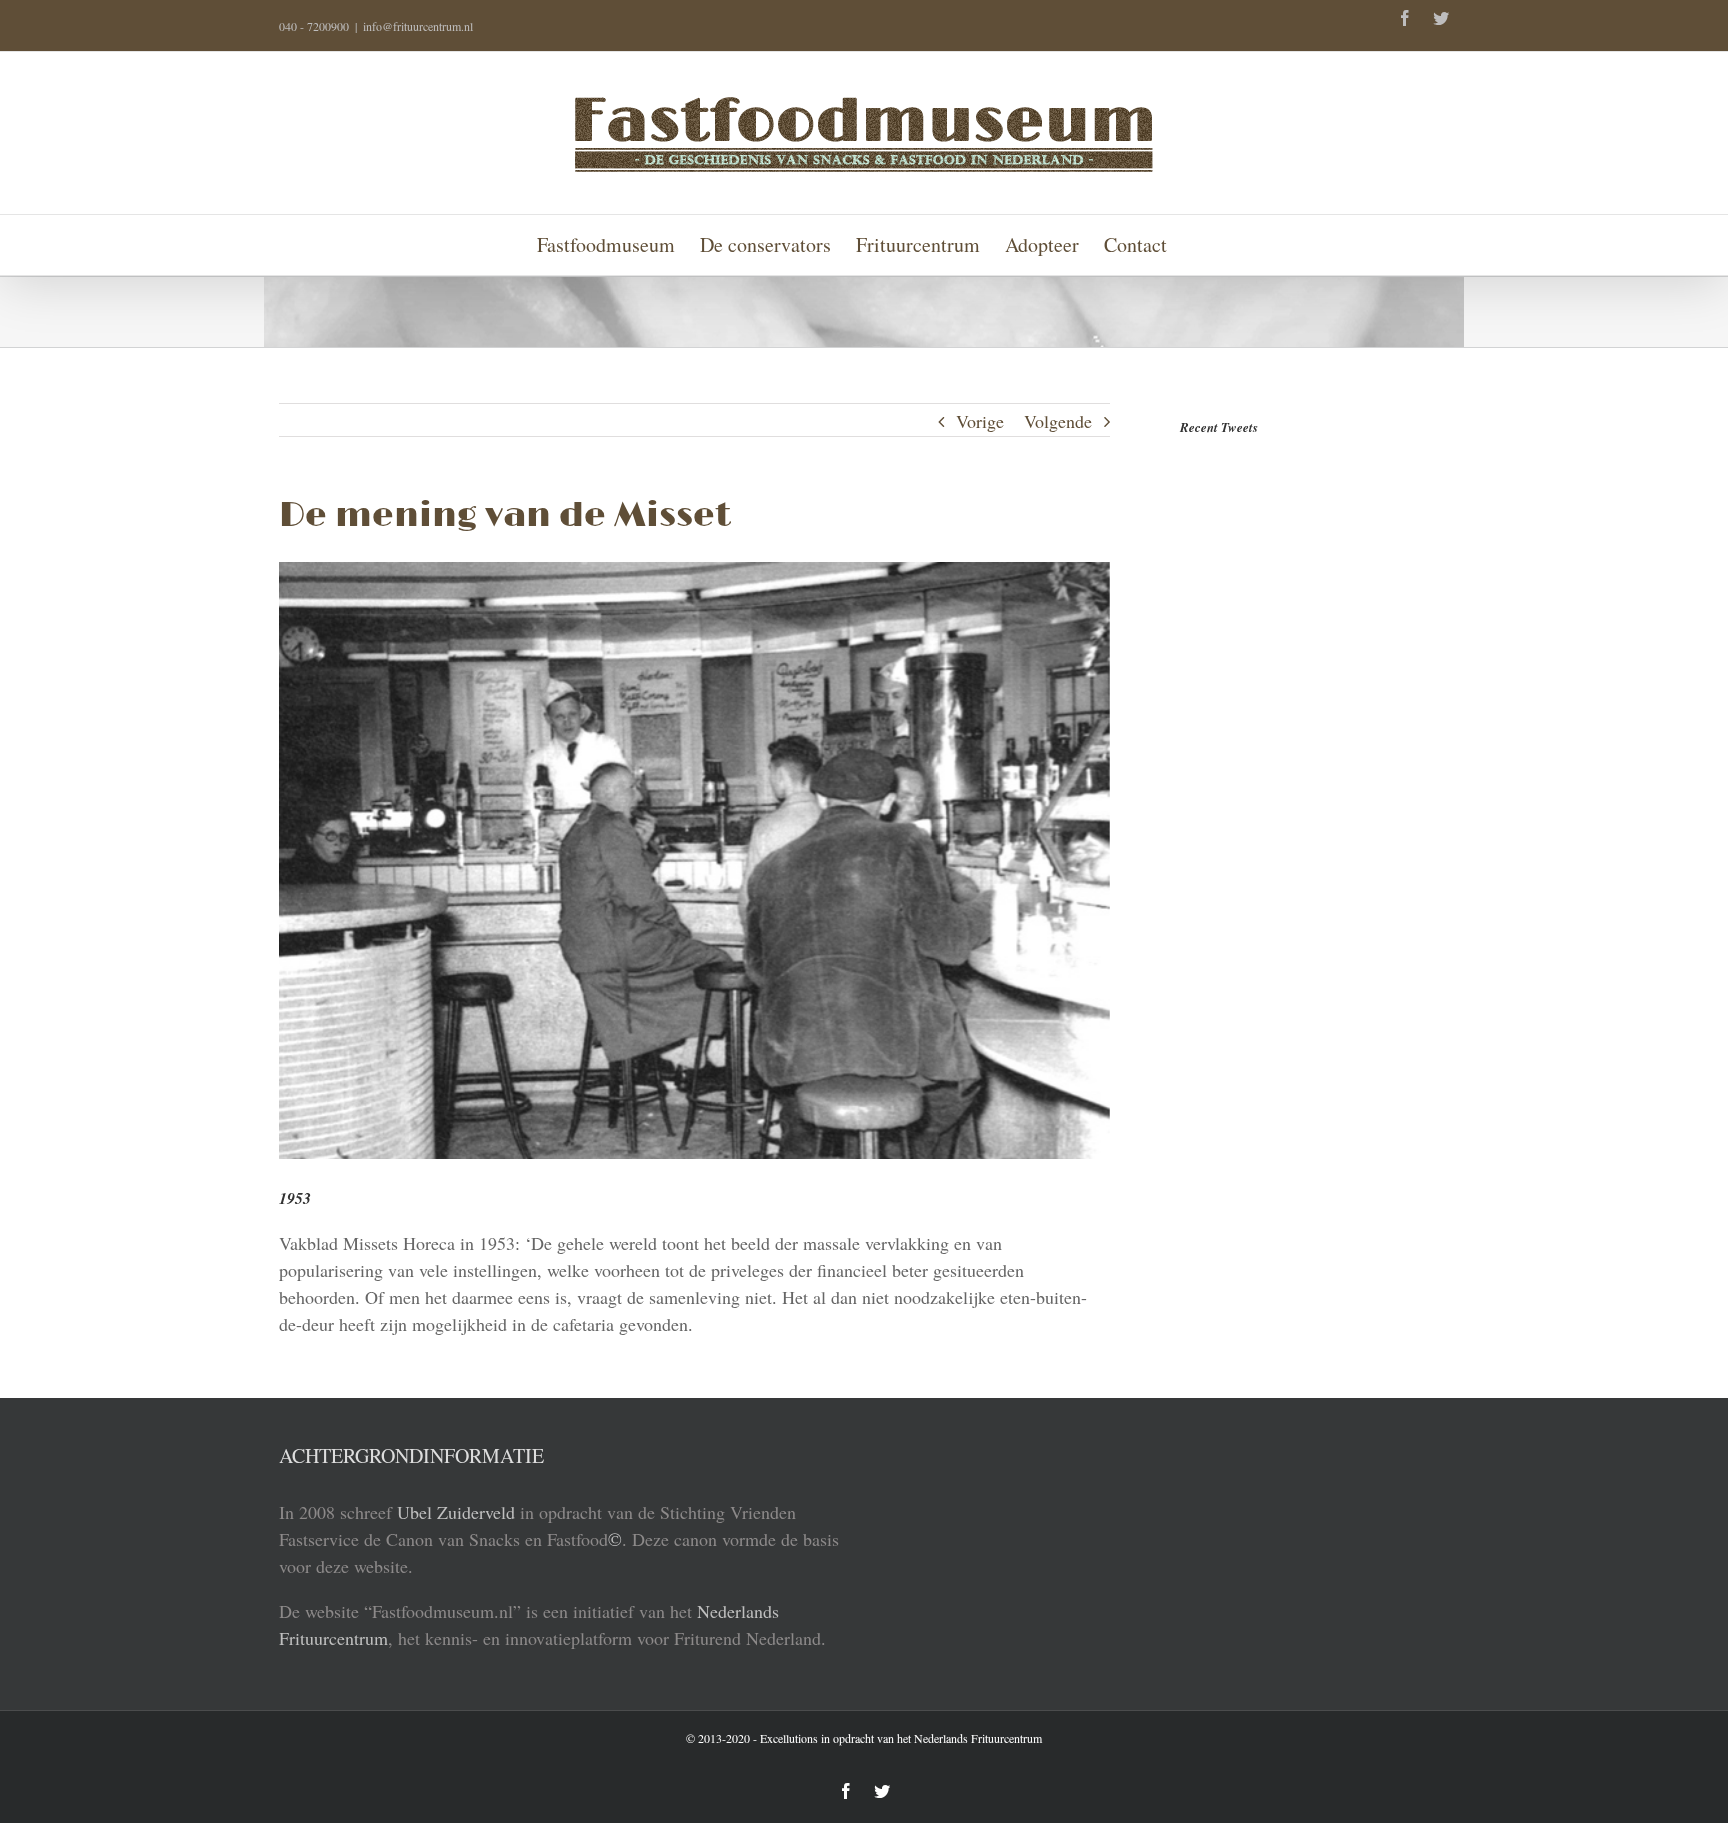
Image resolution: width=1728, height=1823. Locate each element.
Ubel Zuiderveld (456, 1512)
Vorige (980, 421)
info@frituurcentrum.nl (418, 26)
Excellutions (789, 1738)
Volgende (1058, 421)
